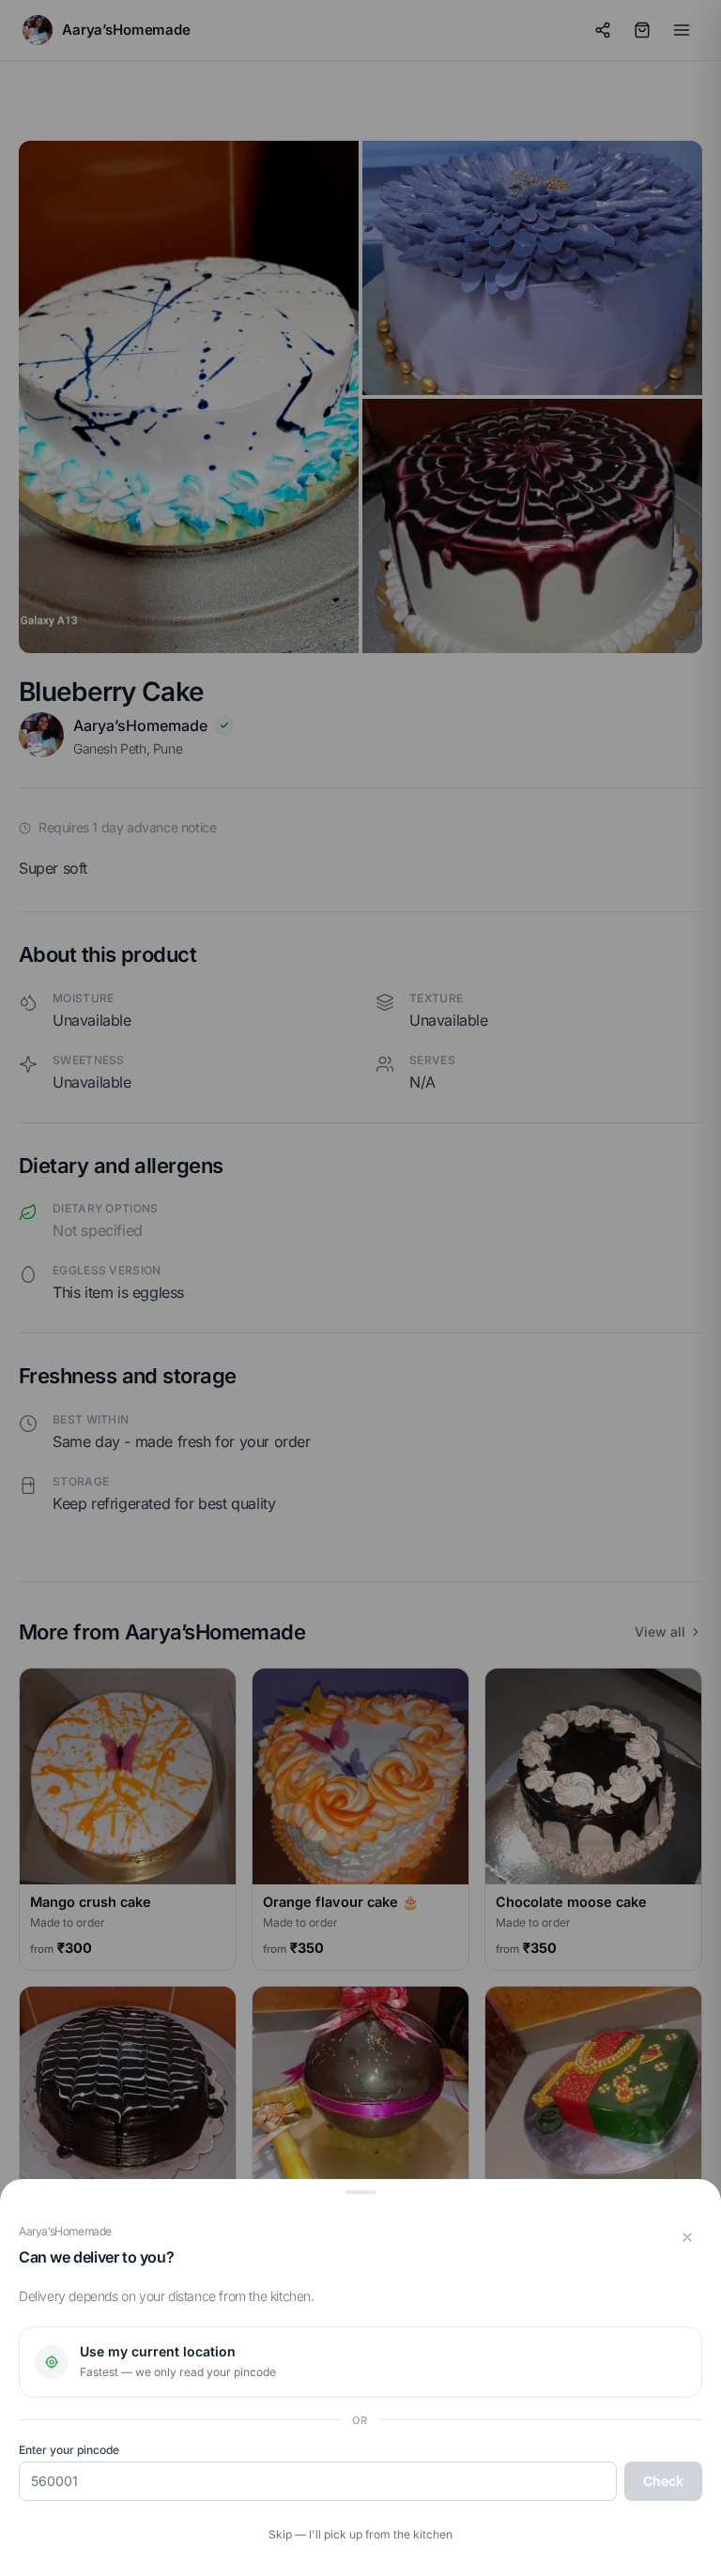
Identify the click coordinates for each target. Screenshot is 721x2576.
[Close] (687, 2237)
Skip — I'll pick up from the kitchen (360, 2534)
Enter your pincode (69, 2450)
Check (663, 2481)
